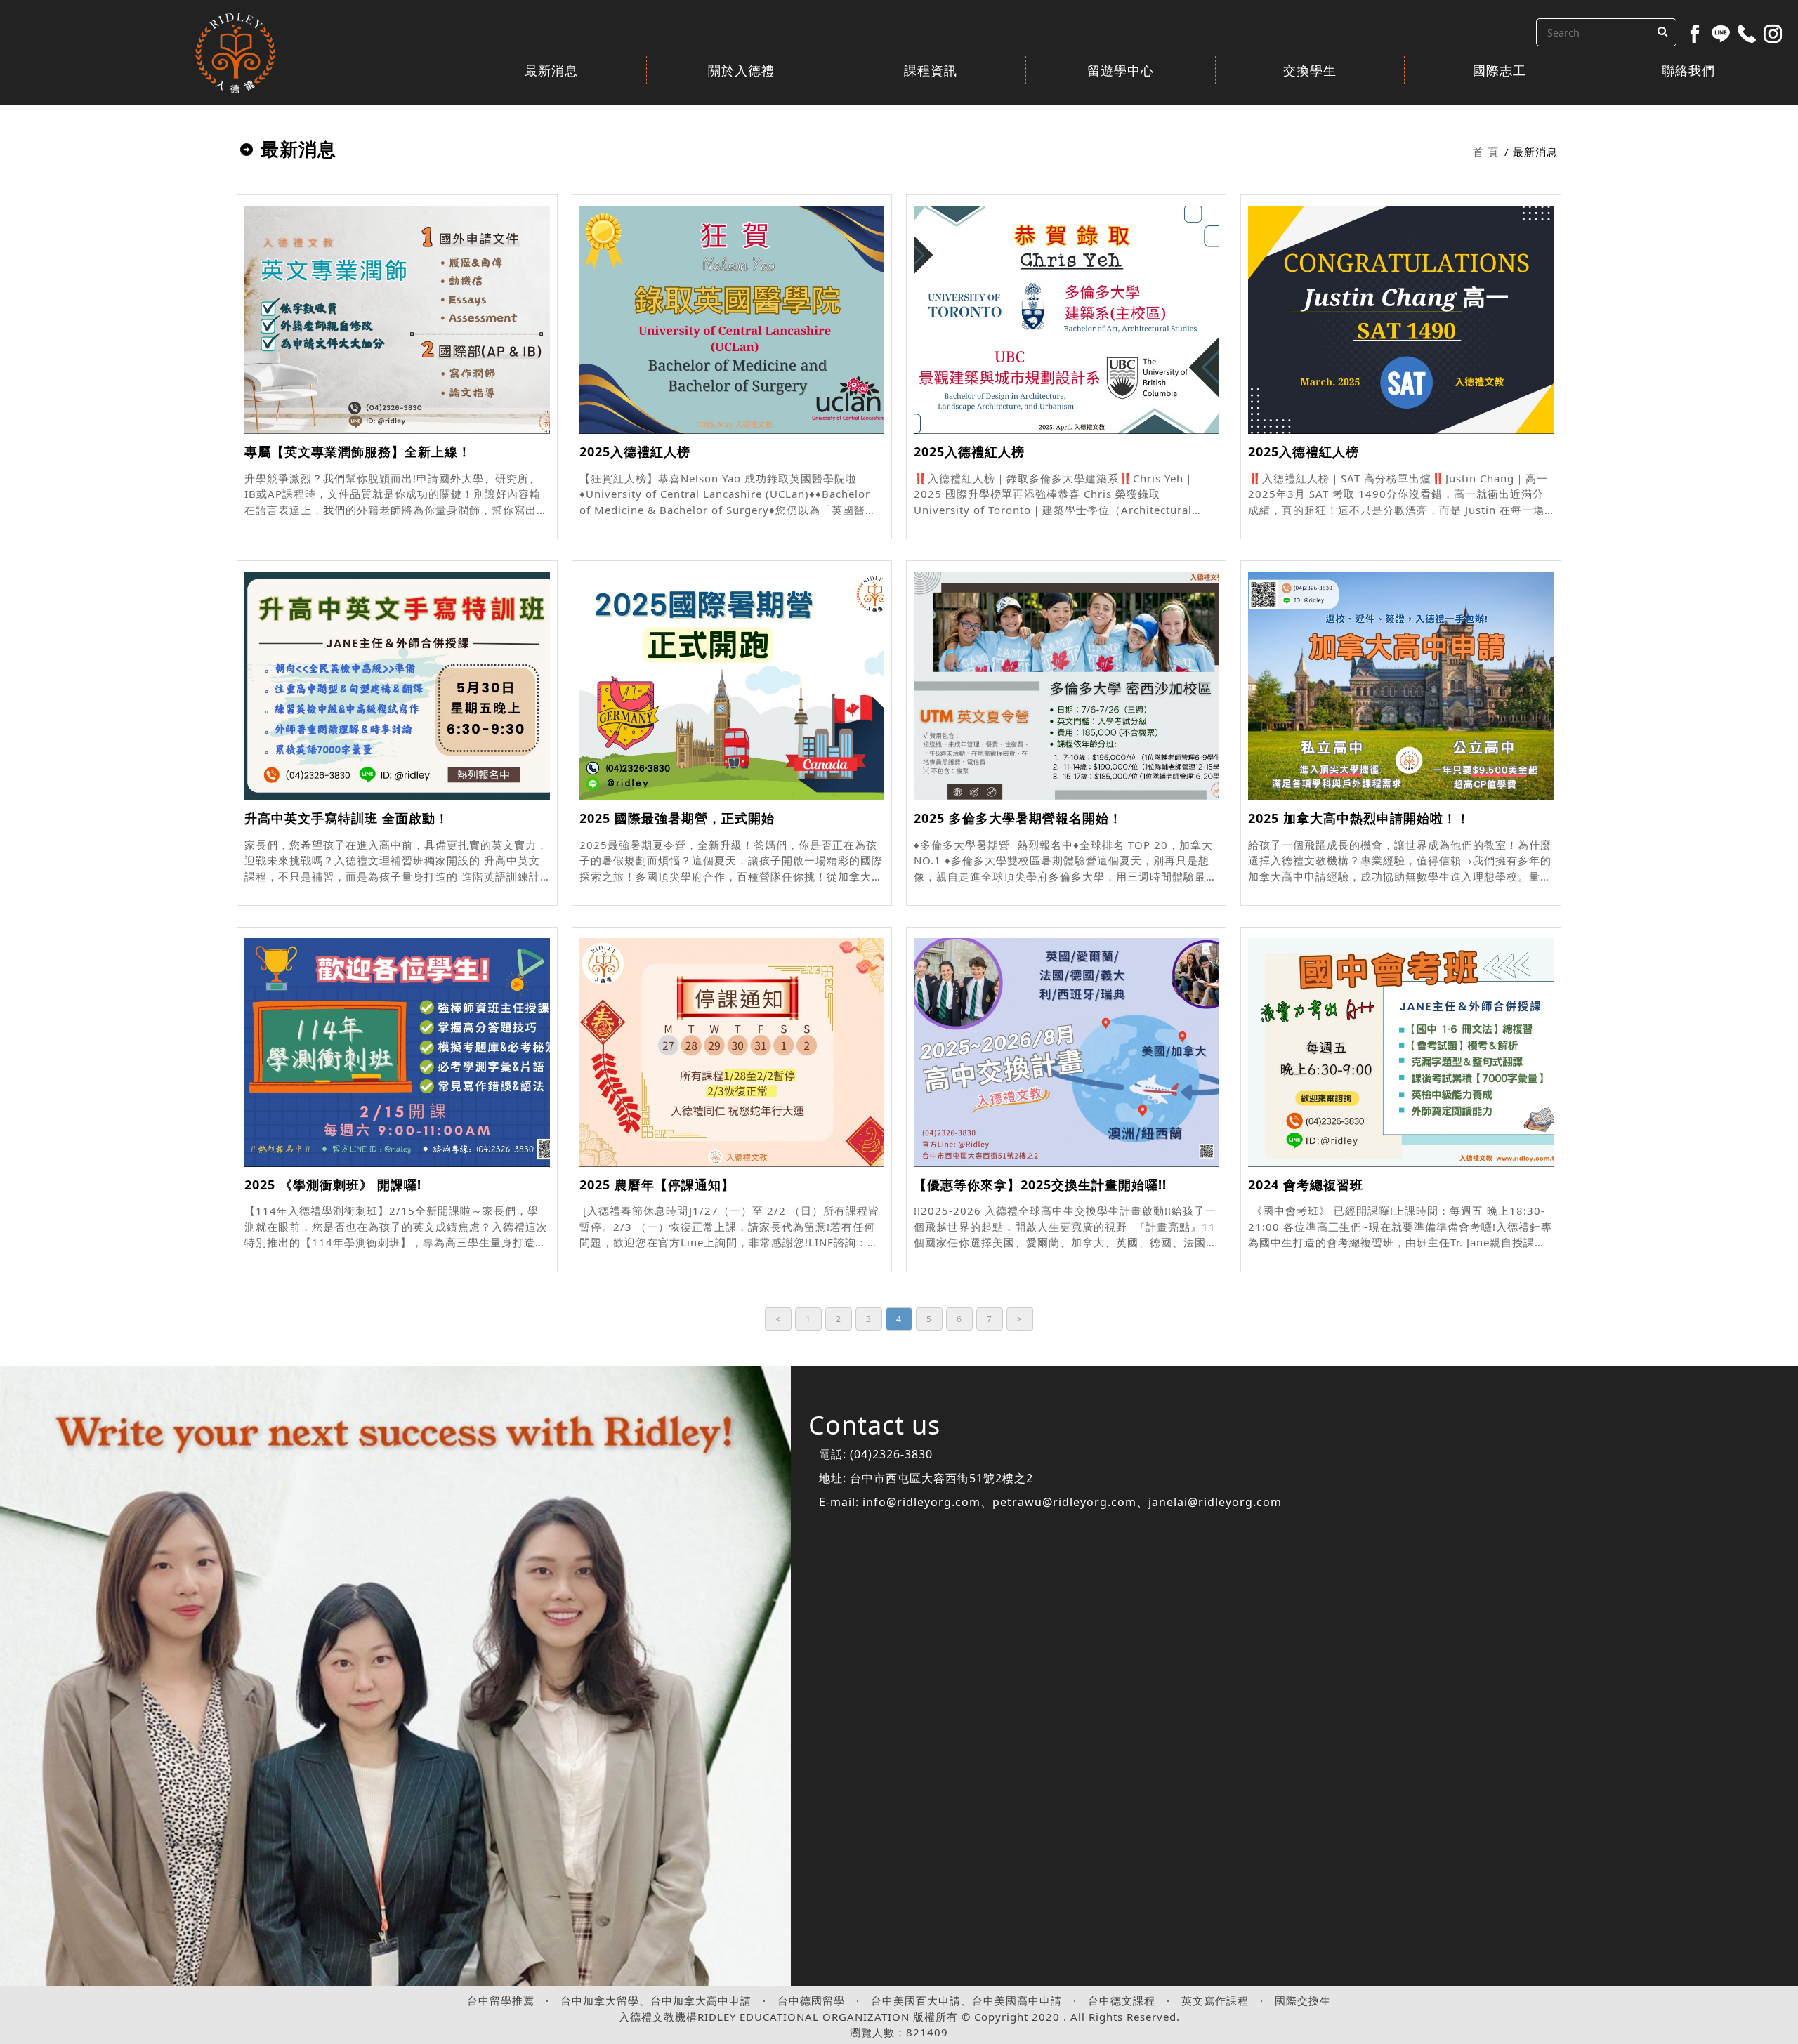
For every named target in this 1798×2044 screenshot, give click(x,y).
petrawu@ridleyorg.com (1064, 1502)
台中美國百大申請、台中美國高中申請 (966, 2000)
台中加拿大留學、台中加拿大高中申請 (656, 2000)
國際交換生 (1303, 2000)
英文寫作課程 (1215, 2000)
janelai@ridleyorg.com (1215, 1502)
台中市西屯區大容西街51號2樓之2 (941, 1478)
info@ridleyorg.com (921, 1502)
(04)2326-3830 (891, 1454)
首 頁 (1486, 152)
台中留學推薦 (501, 2000)
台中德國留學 (811, 2000)
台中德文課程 (1122, 2000)
